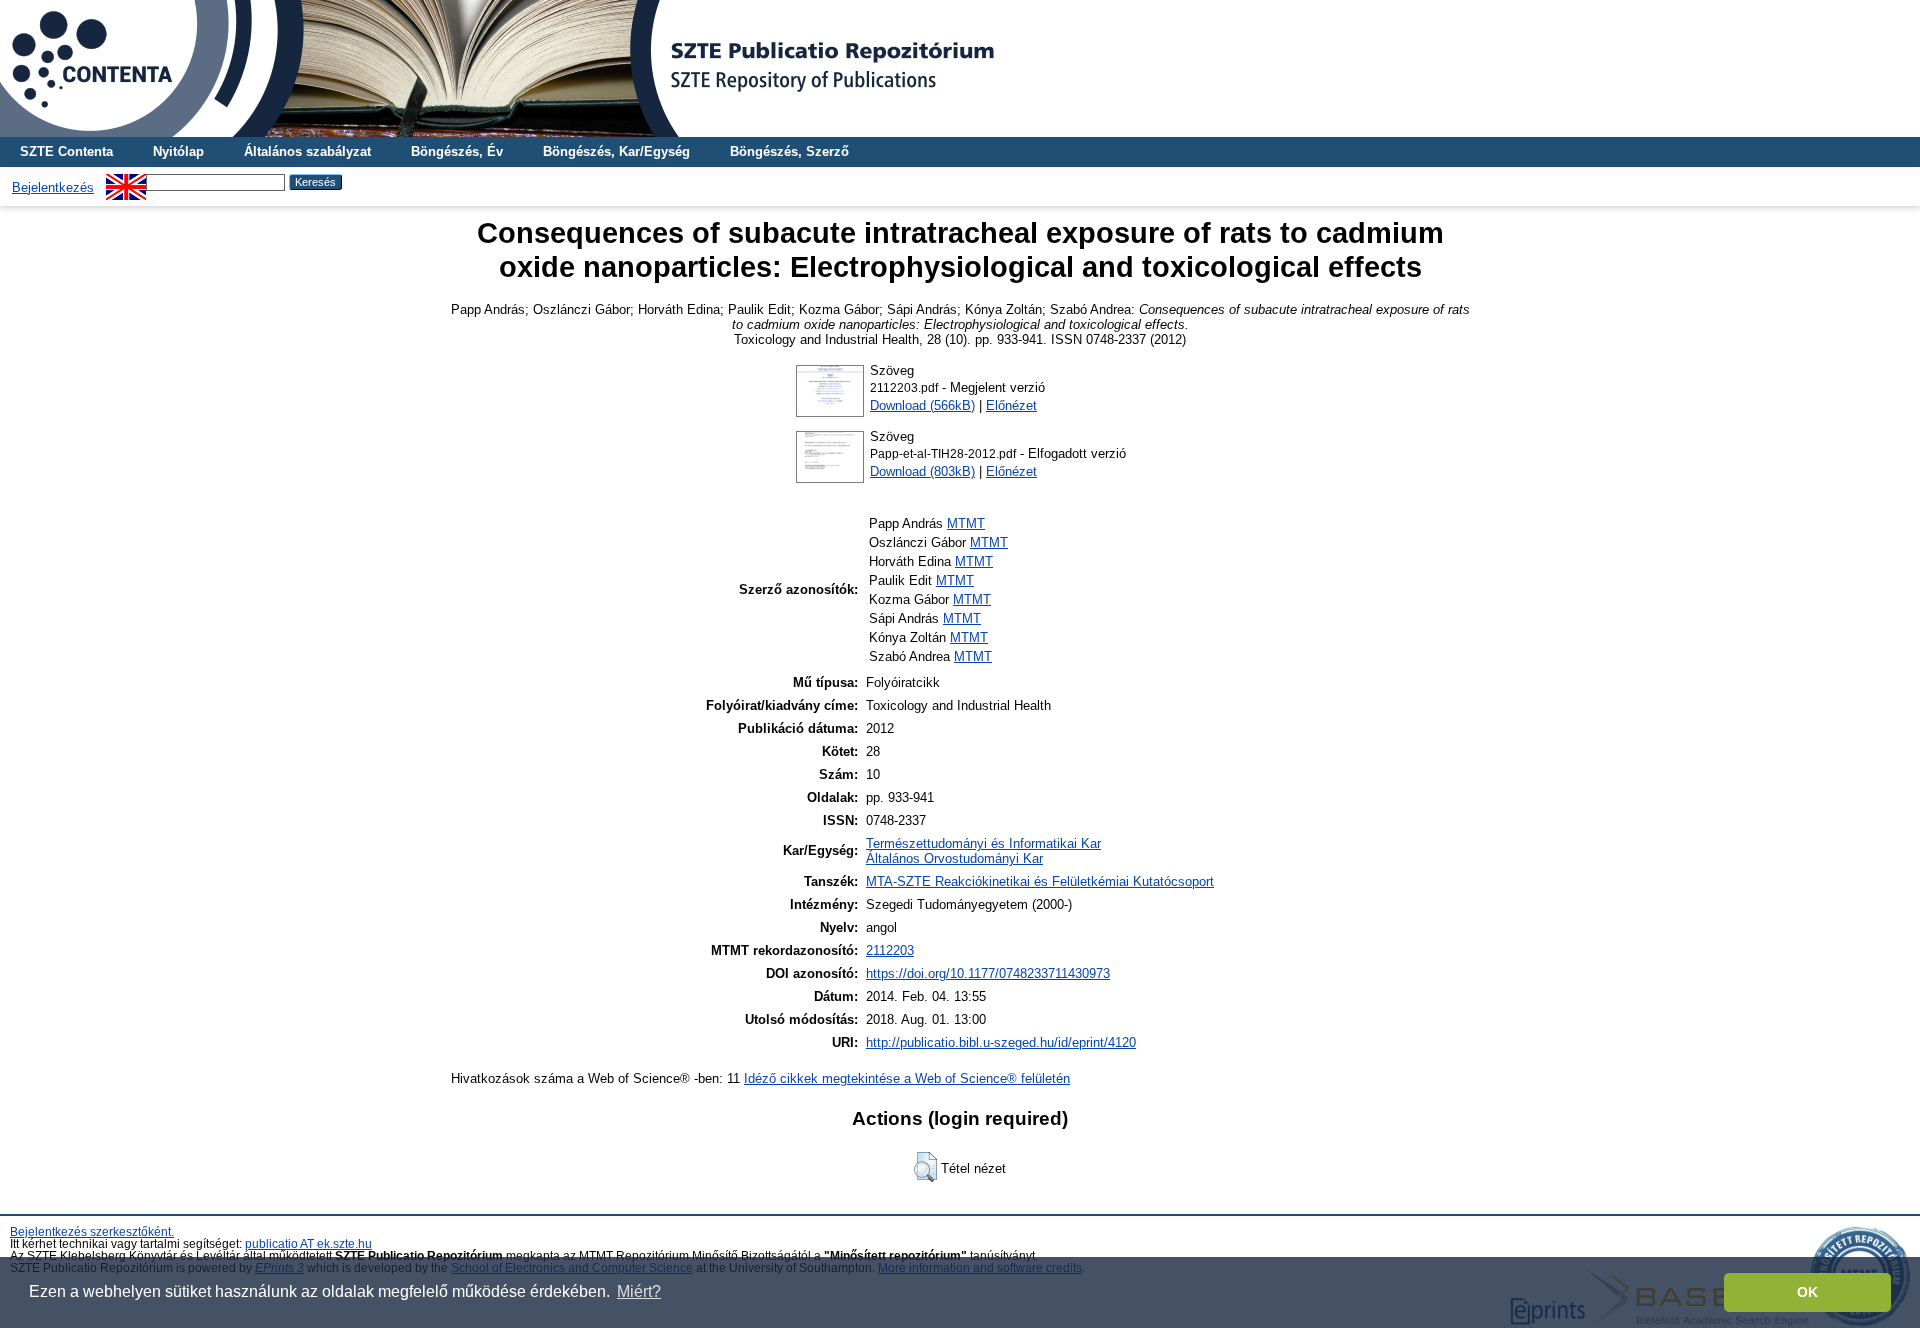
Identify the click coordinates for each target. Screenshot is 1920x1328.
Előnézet (1011, 405)
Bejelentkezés (53, 187)
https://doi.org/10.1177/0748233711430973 (988, 973)
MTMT (966, 523)
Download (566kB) (922, 405)
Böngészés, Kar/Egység (616, 151)
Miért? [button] (639, 1291)
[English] (126, 181)
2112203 (890, 950)
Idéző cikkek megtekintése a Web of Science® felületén (907, 1078)
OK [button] (1807, 1292)
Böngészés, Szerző (789, 151)
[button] (925, 1167)
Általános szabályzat (307, 151)
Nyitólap (178, 151)
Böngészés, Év (457, 151)
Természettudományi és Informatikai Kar (983, 843)
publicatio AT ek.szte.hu (308, 1244)
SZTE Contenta (66, 151)
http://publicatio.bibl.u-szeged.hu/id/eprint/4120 (1001, 1042)
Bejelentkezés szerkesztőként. (92, 1232)
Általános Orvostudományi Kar (954, 858)
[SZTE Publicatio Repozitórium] (960, 68)
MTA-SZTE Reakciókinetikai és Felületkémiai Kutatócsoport (1040, 881)
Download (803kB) (922, 471)
